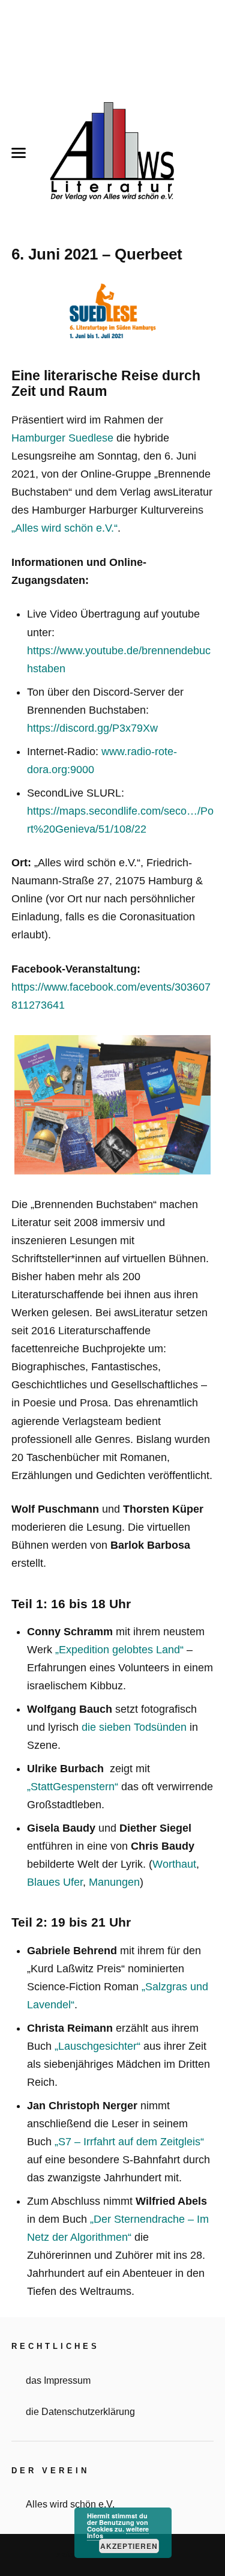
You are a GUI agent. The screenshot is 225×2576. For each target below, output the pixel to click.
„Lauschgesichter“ (97, 2046)
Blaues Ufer (55, 1882)
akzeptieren (129, 2546)
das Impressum (58, 2380)
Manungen (114, 1882)
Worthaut (174, 1864)
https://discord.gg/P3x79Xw (92, 728)
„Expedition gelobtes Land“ (119, 1650)
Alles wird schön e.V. (70, 2504)
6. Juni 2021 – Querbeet (97, 254)
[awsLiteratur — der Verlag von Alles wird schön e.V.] (113, 153)
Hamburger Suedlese (62, 438)
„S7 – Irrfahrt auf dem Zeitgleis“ (129, 2142)
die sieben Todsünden (134, 1727)
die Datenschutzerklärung (80, 2411)
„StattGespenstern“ (73, 1787)
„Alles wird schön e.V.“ (64, 528)
